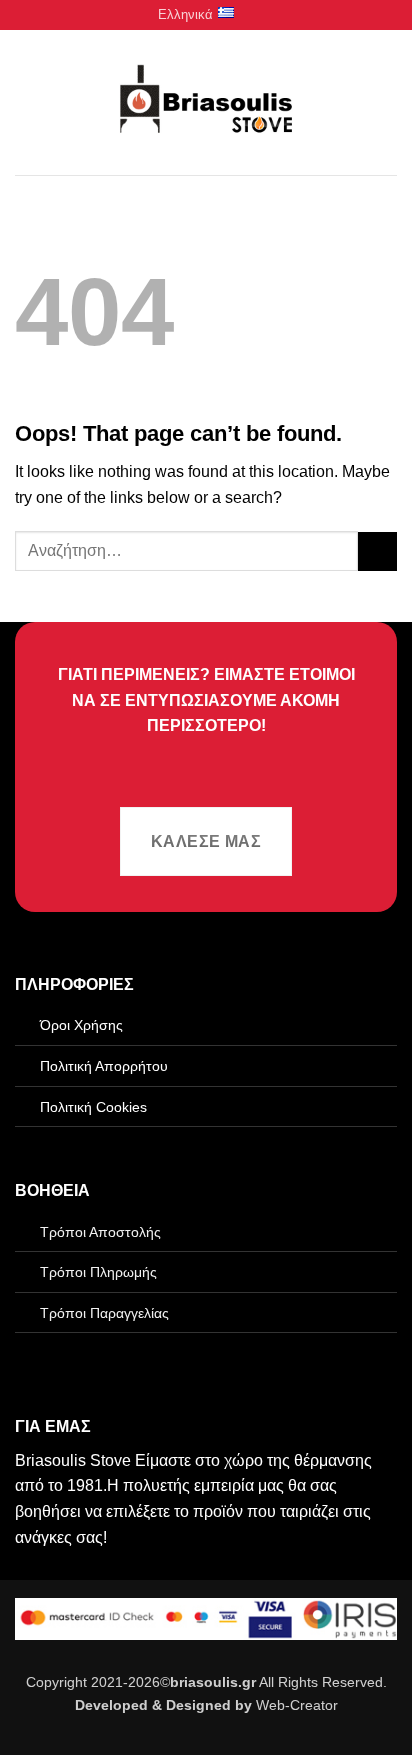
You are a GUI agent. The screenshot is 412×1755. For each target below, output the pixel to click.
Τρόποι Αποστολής (100, 1232)
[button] (27, 102)
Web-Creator (297, 1705)
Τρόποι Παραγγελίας (104, 1313)
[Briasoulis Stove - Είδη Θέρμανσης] (206, 103)
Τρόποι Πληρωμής (98, 1272)
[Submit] (377, 551)
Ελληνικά (185, 14)
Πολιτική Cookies (93, 1107)
